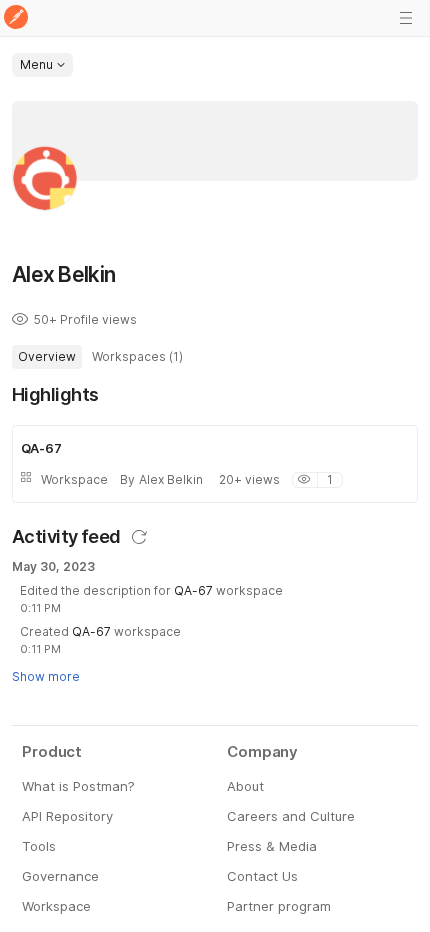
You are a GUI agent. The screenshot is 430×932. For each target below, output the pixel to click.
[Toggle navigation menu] (406, 18)
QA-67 (193, 590)
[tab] (47, 357)
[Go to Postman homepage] (16, 18)
